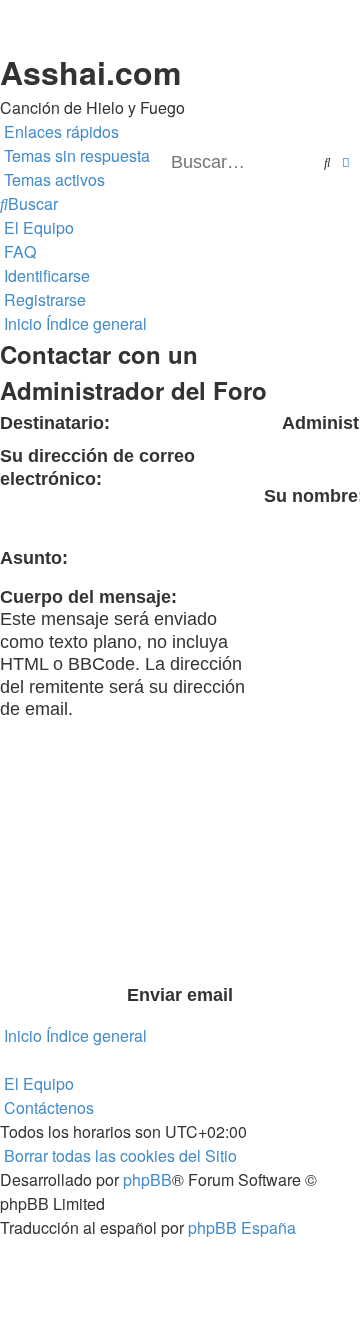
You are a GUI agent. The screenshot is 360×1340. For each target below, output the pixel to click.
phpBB (147, 1179)
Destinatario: (55, 423)
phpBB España (242, 1227)
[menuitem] (75, 156)
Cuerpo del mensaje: (88, 597)
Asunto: (34, 558)
